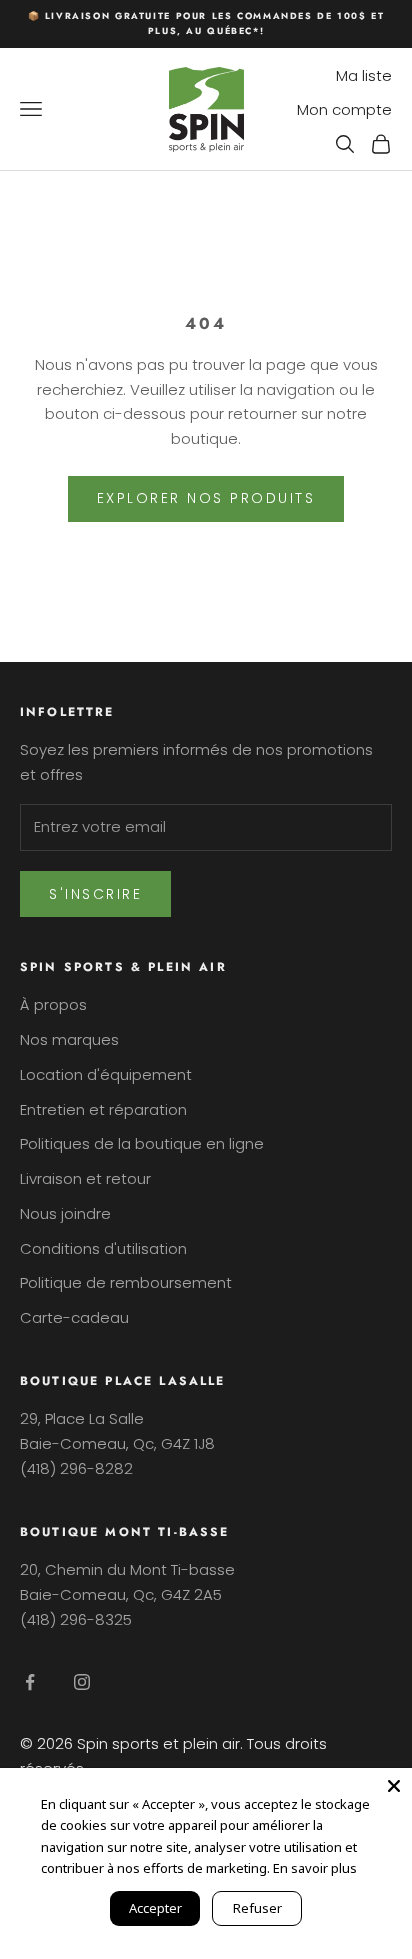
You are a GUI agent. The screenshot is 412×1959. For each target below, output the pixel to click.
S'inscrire (95, 894)
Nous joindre (65, 1213)
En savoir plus (315, 1868)
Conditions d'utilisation (103, 1248)
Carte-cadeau (74, 1317)
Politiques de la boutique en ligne (142, 1143)
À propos (53, 1004)
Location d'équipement (106, 1074)
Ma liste (364, 75)
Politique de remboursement (126, 1282)
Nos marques (69, 1039)
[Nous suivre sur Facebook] (30, 1682)
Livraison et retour (85, 1178)
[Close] (394, 1786)
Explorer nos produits (206, 498)
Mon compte (344, 109)
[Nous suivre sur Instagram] (82, 1682)
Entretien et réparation (103, 1109)
